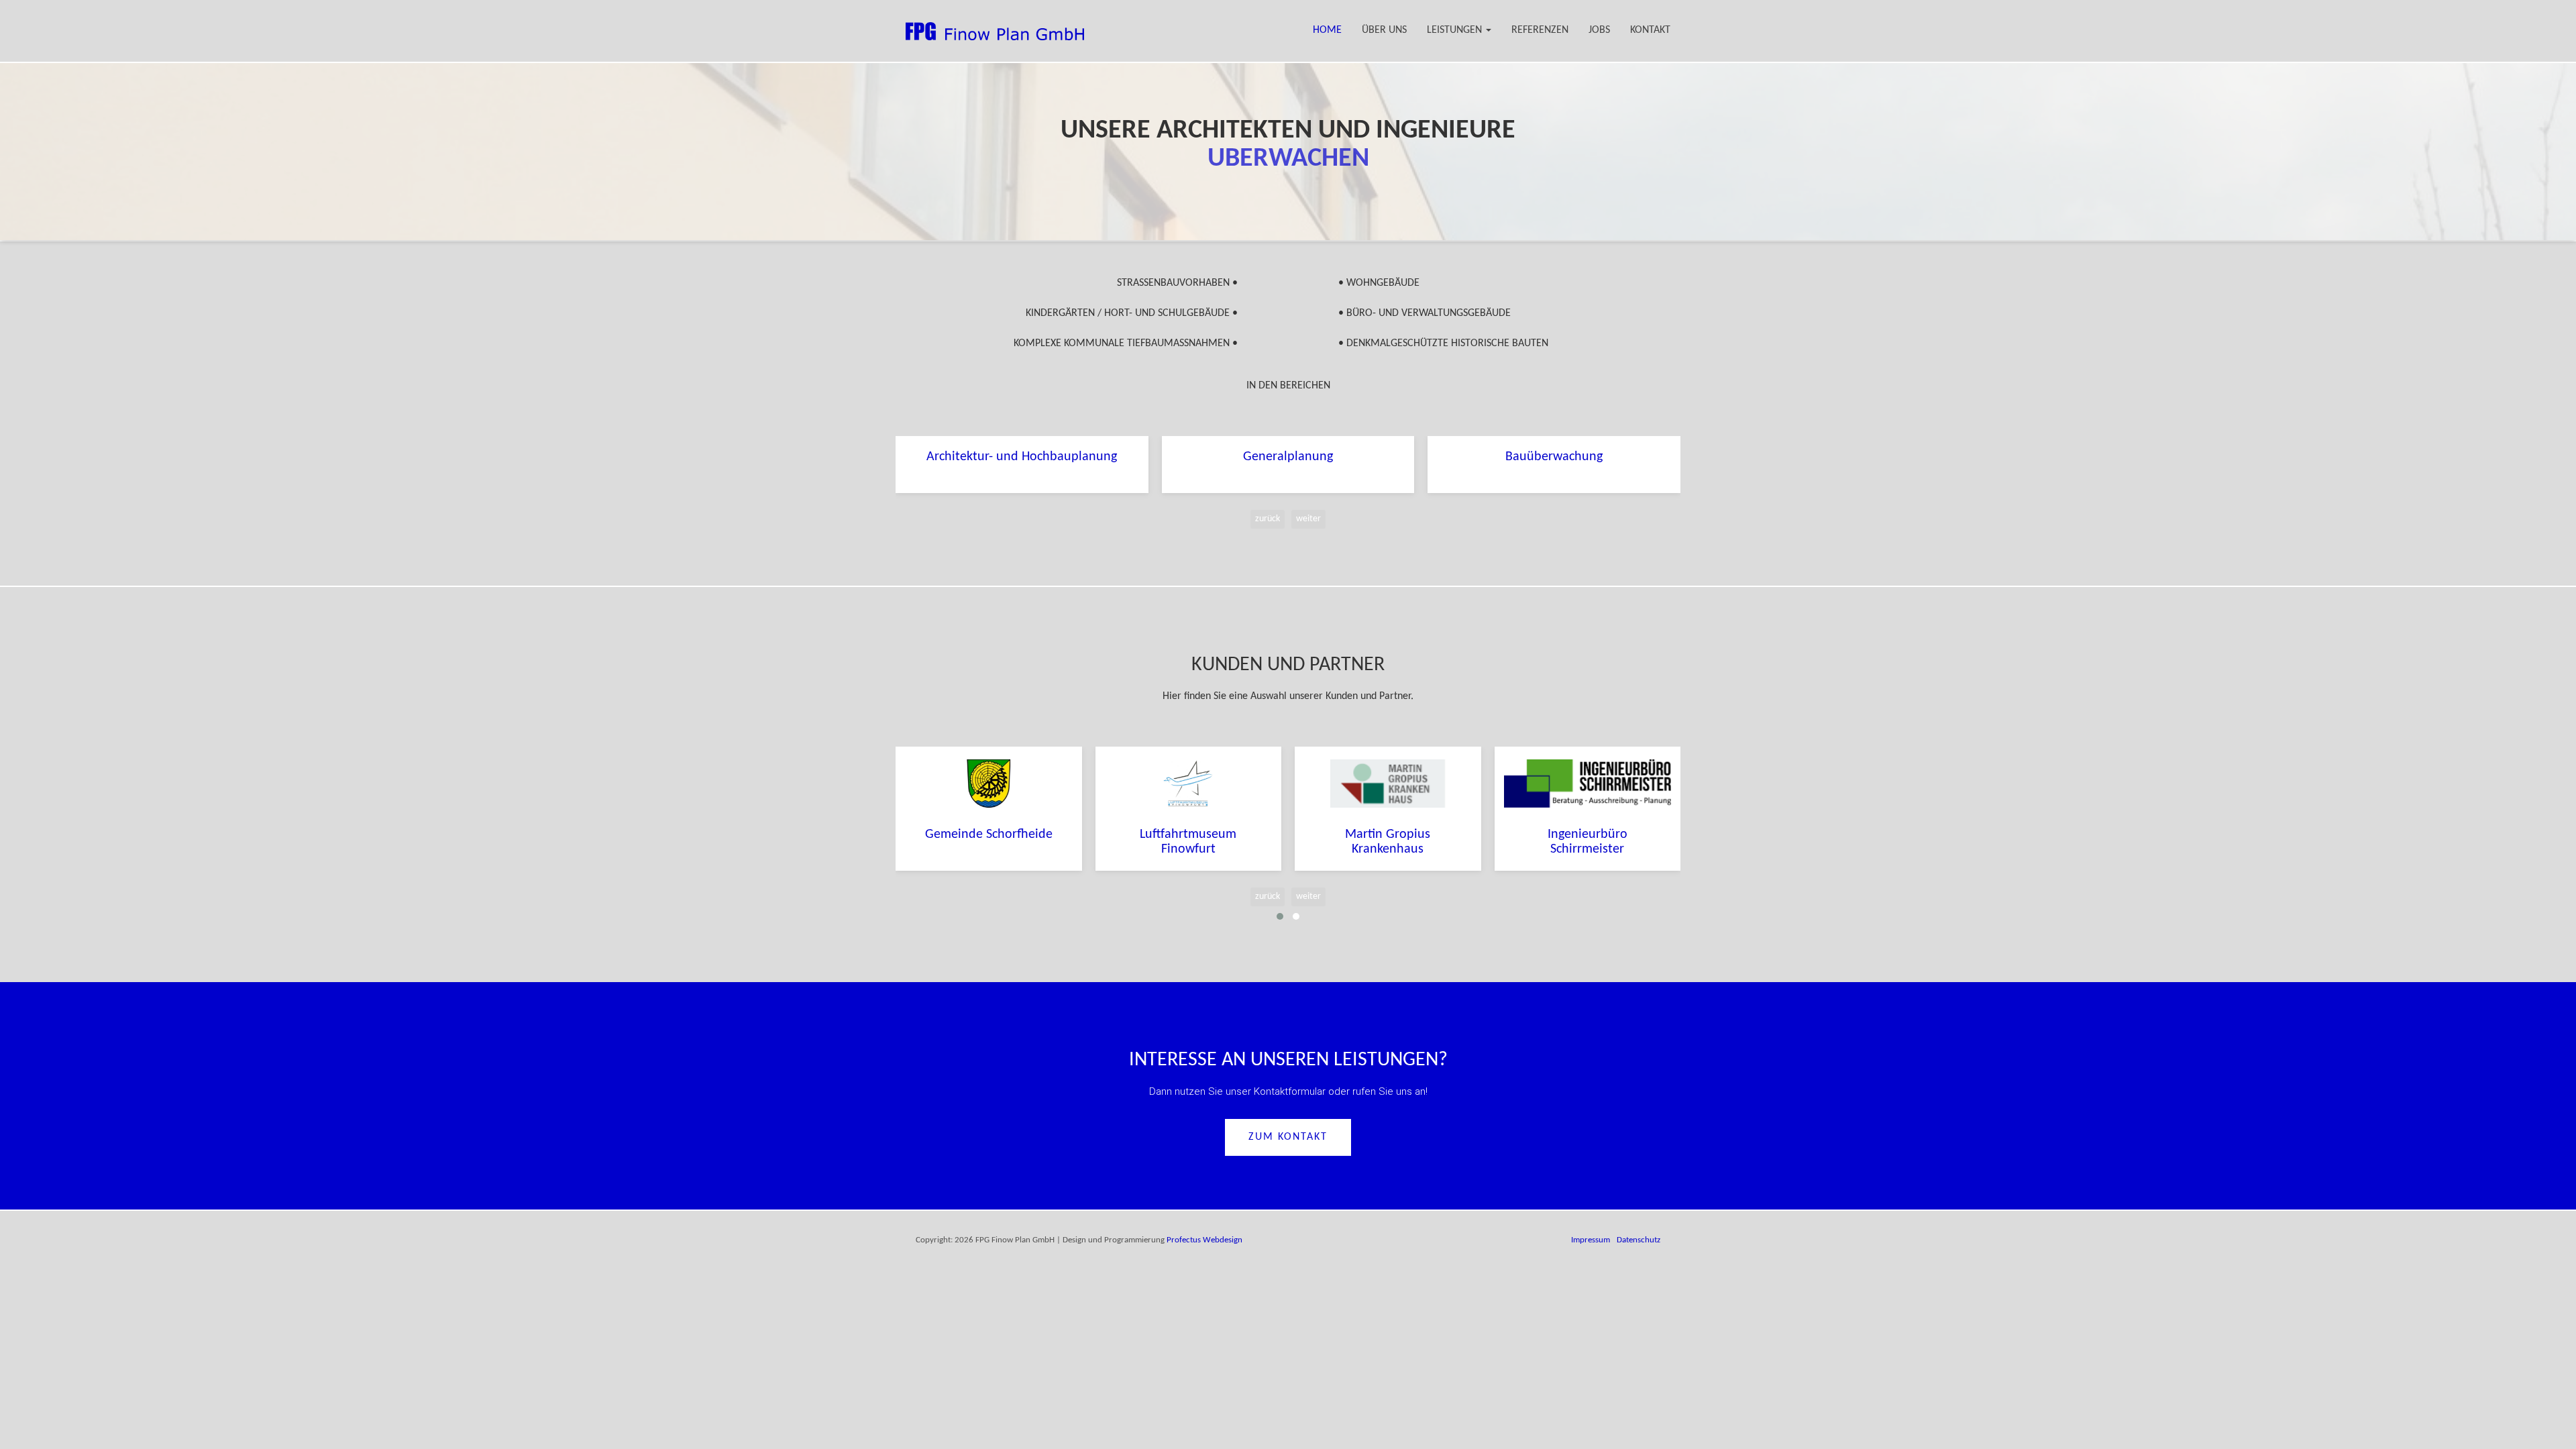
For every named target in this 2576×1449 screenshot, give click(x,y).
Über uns (1384, 30)
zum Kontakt (1288, 1137)
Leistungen (1456, 30)
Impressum (1591, 1240)
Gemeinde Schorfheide (989, 835)
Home (1327, 30)
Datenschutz (1639, 1240)
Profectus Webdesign (1204, 1240)
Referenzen (1540, 30)
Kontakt (1650, 30)
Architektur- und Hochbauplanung (1022, 457)
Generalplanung (1288, 457)
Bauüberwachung (1554, 457)
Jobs (1599, 30)
